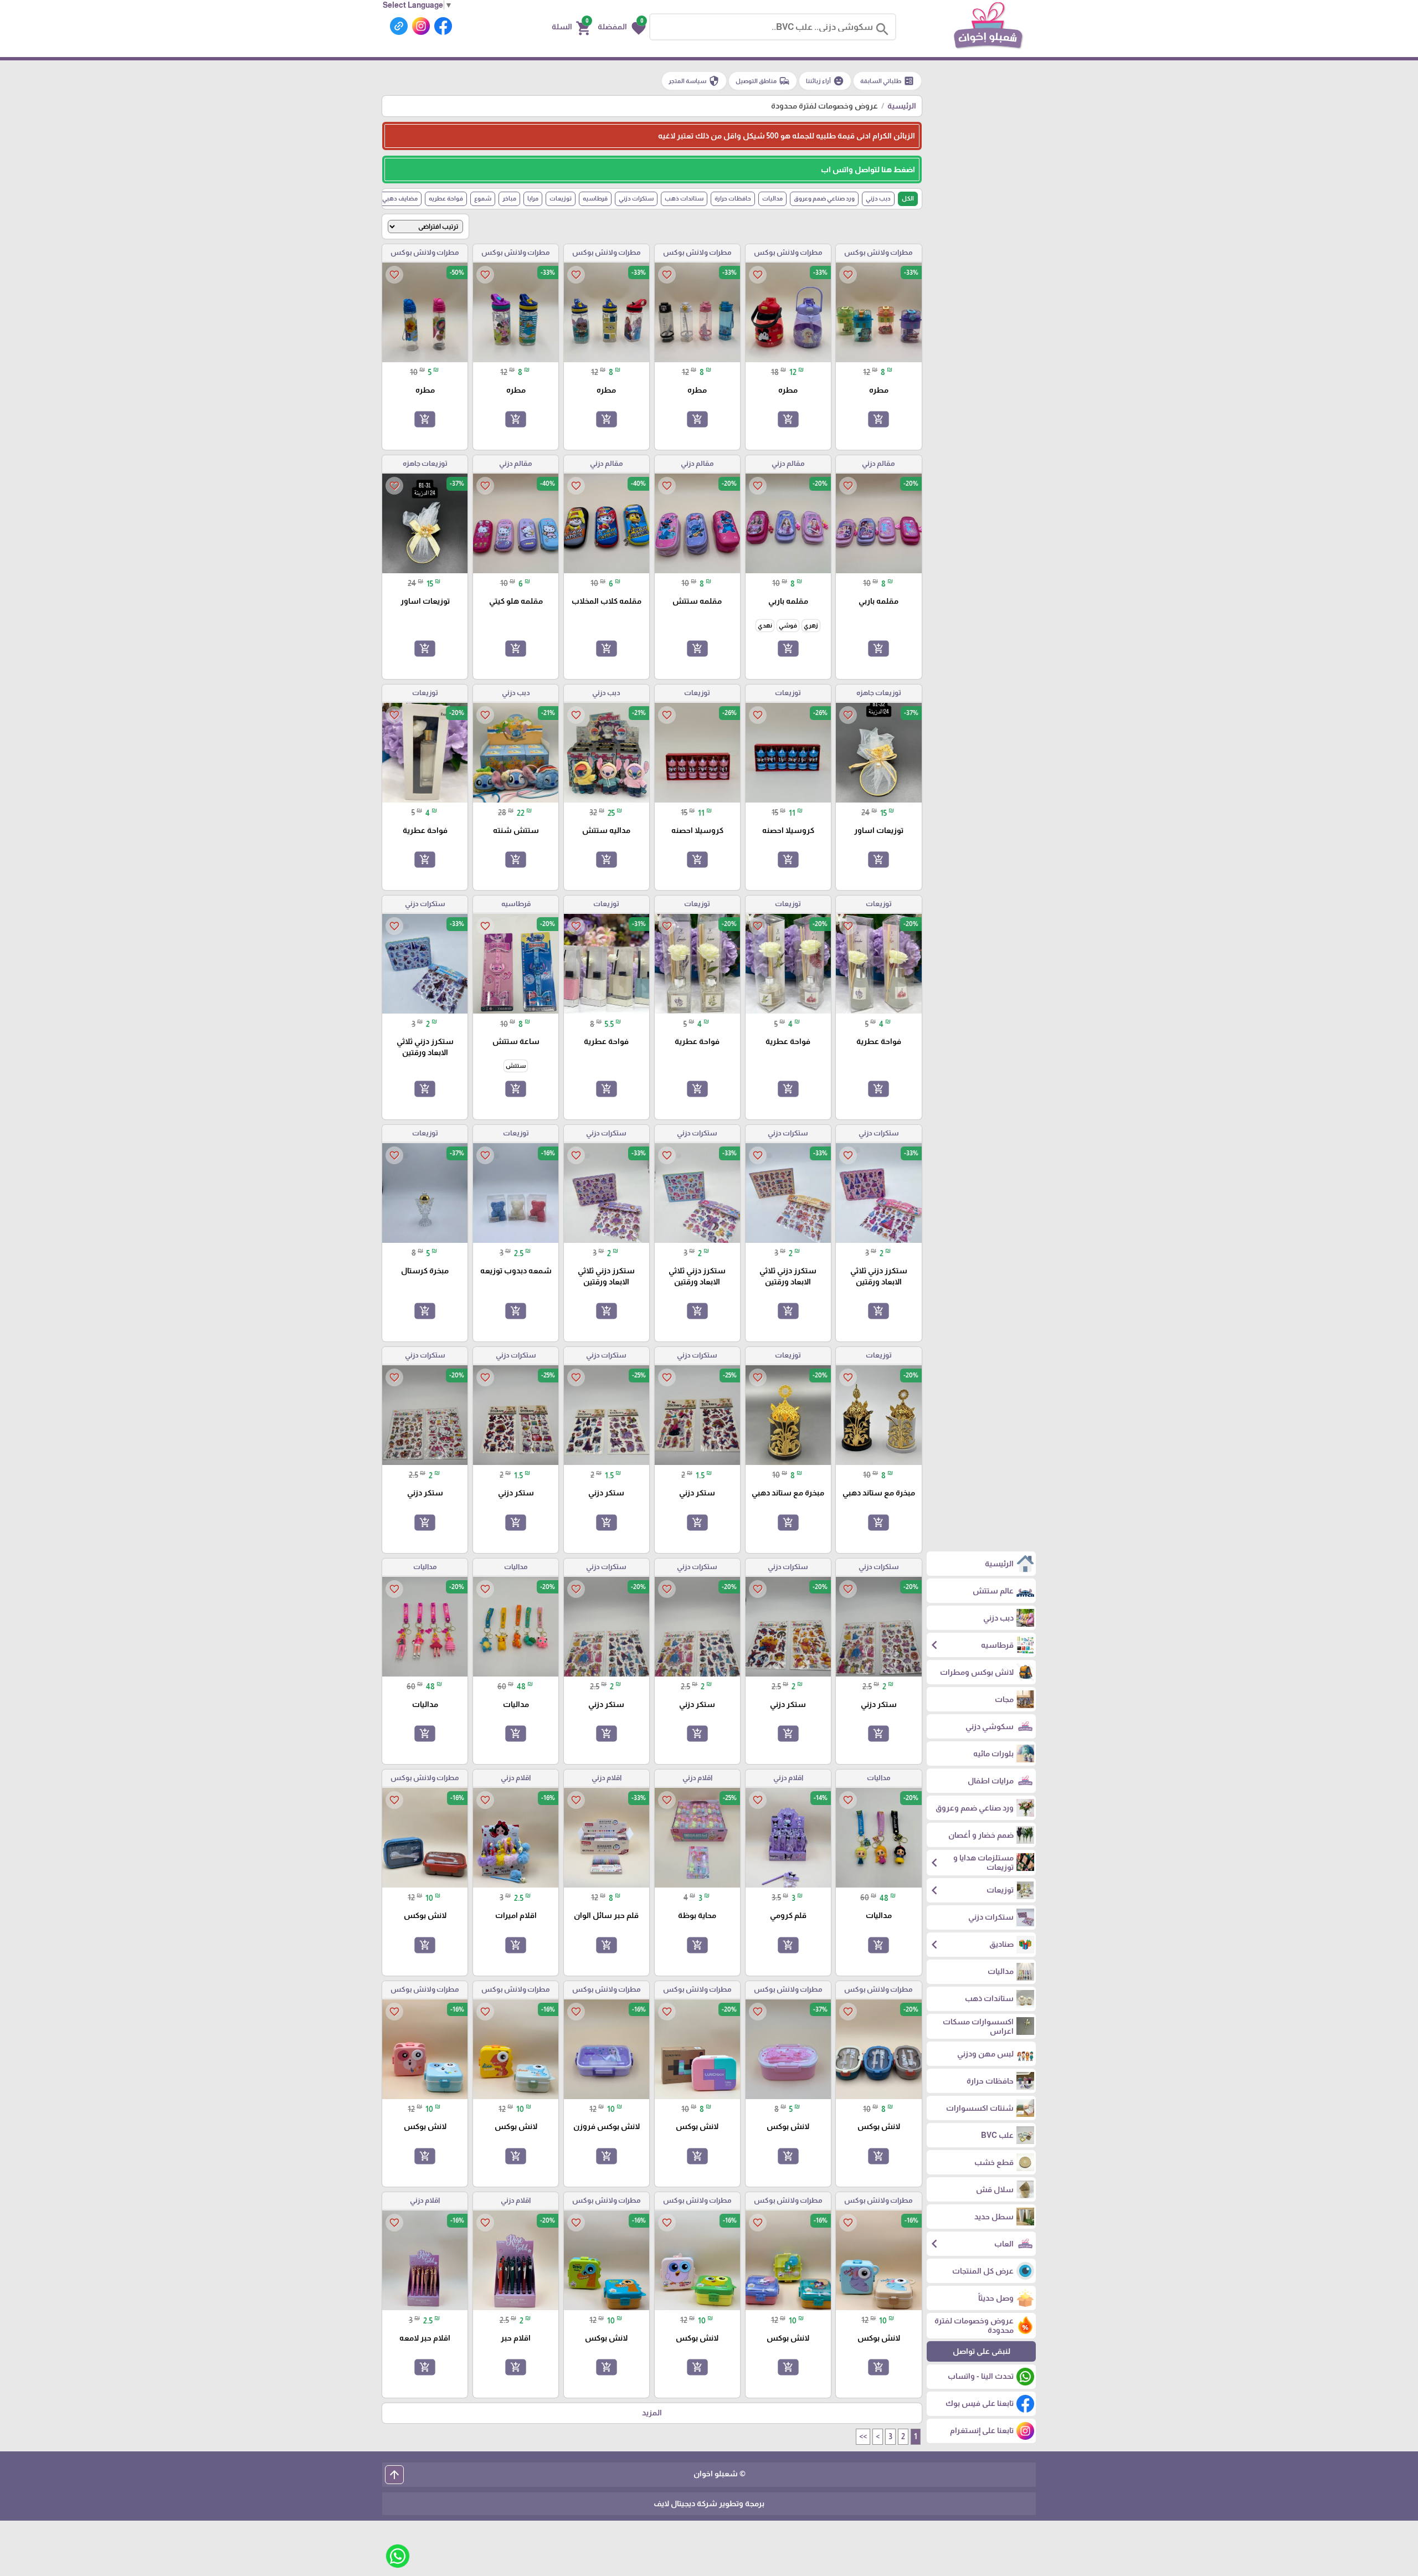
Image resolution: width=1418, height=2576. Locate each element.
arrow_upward (394, 2475)
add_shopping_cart (878, 419)
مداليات (772, 198)
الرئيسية (902, 106)
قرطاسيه (595, 198)
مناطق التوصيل (763, 81)
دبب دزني (878, 198)
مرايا (533, 198)
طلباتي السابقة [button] (887, 81)
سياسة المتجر (694, 81)
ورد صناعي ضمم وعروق (824, 198)
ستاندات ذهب (684, 198)
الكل (908, 198)
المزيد (652, 2413)
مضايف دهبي (400, 198)
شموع (483, 198)
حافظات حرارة (733, 198)
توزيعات (561, 198)
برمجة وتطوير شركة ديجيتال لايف (709, 2503)
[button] (622, 27)
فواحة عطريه (446, 198)
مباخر (509, 198)
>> (863, 2436)
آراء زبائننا (825, 81)
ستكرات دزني (636, 198)
